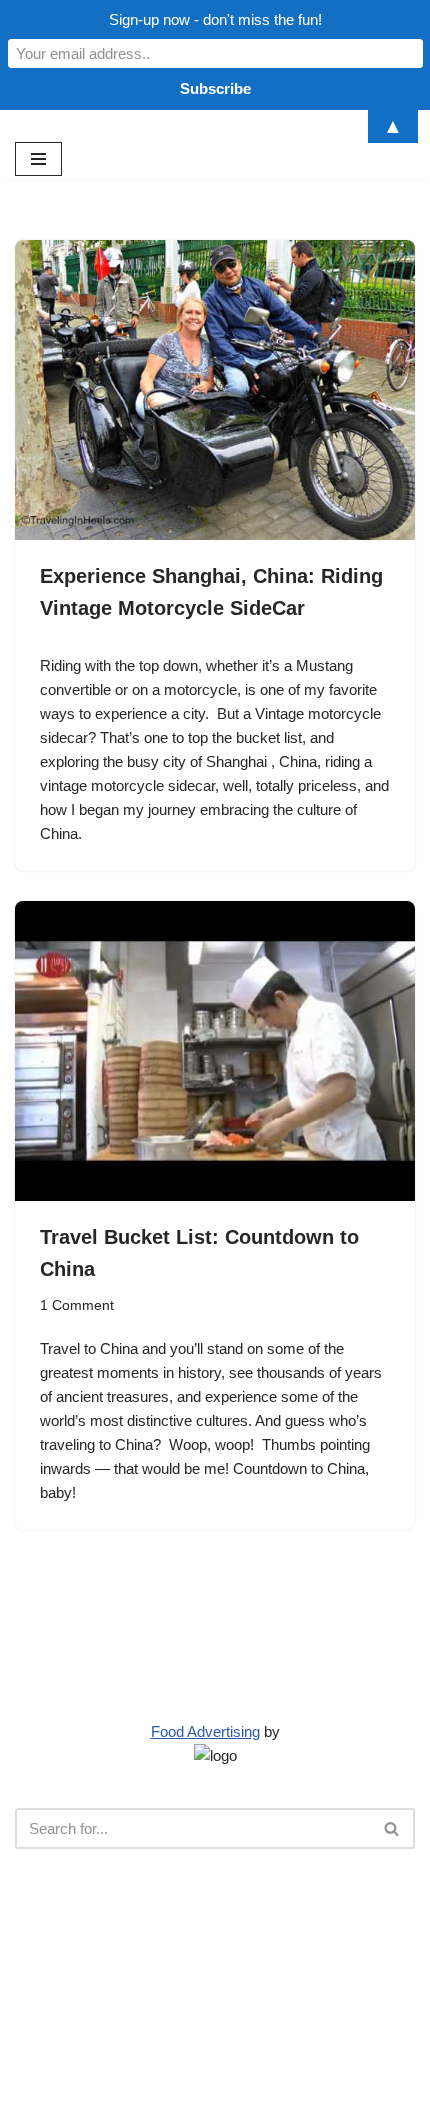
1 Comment (77, 1305)
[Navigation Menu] (38, 159)
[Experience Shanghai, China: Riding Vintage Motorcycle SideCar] (215, 390)
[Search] (392, 1828)
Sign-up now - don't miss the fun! (215, 19)
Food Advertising (205, 1731)
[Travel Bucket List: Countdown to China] (215, 1051)
